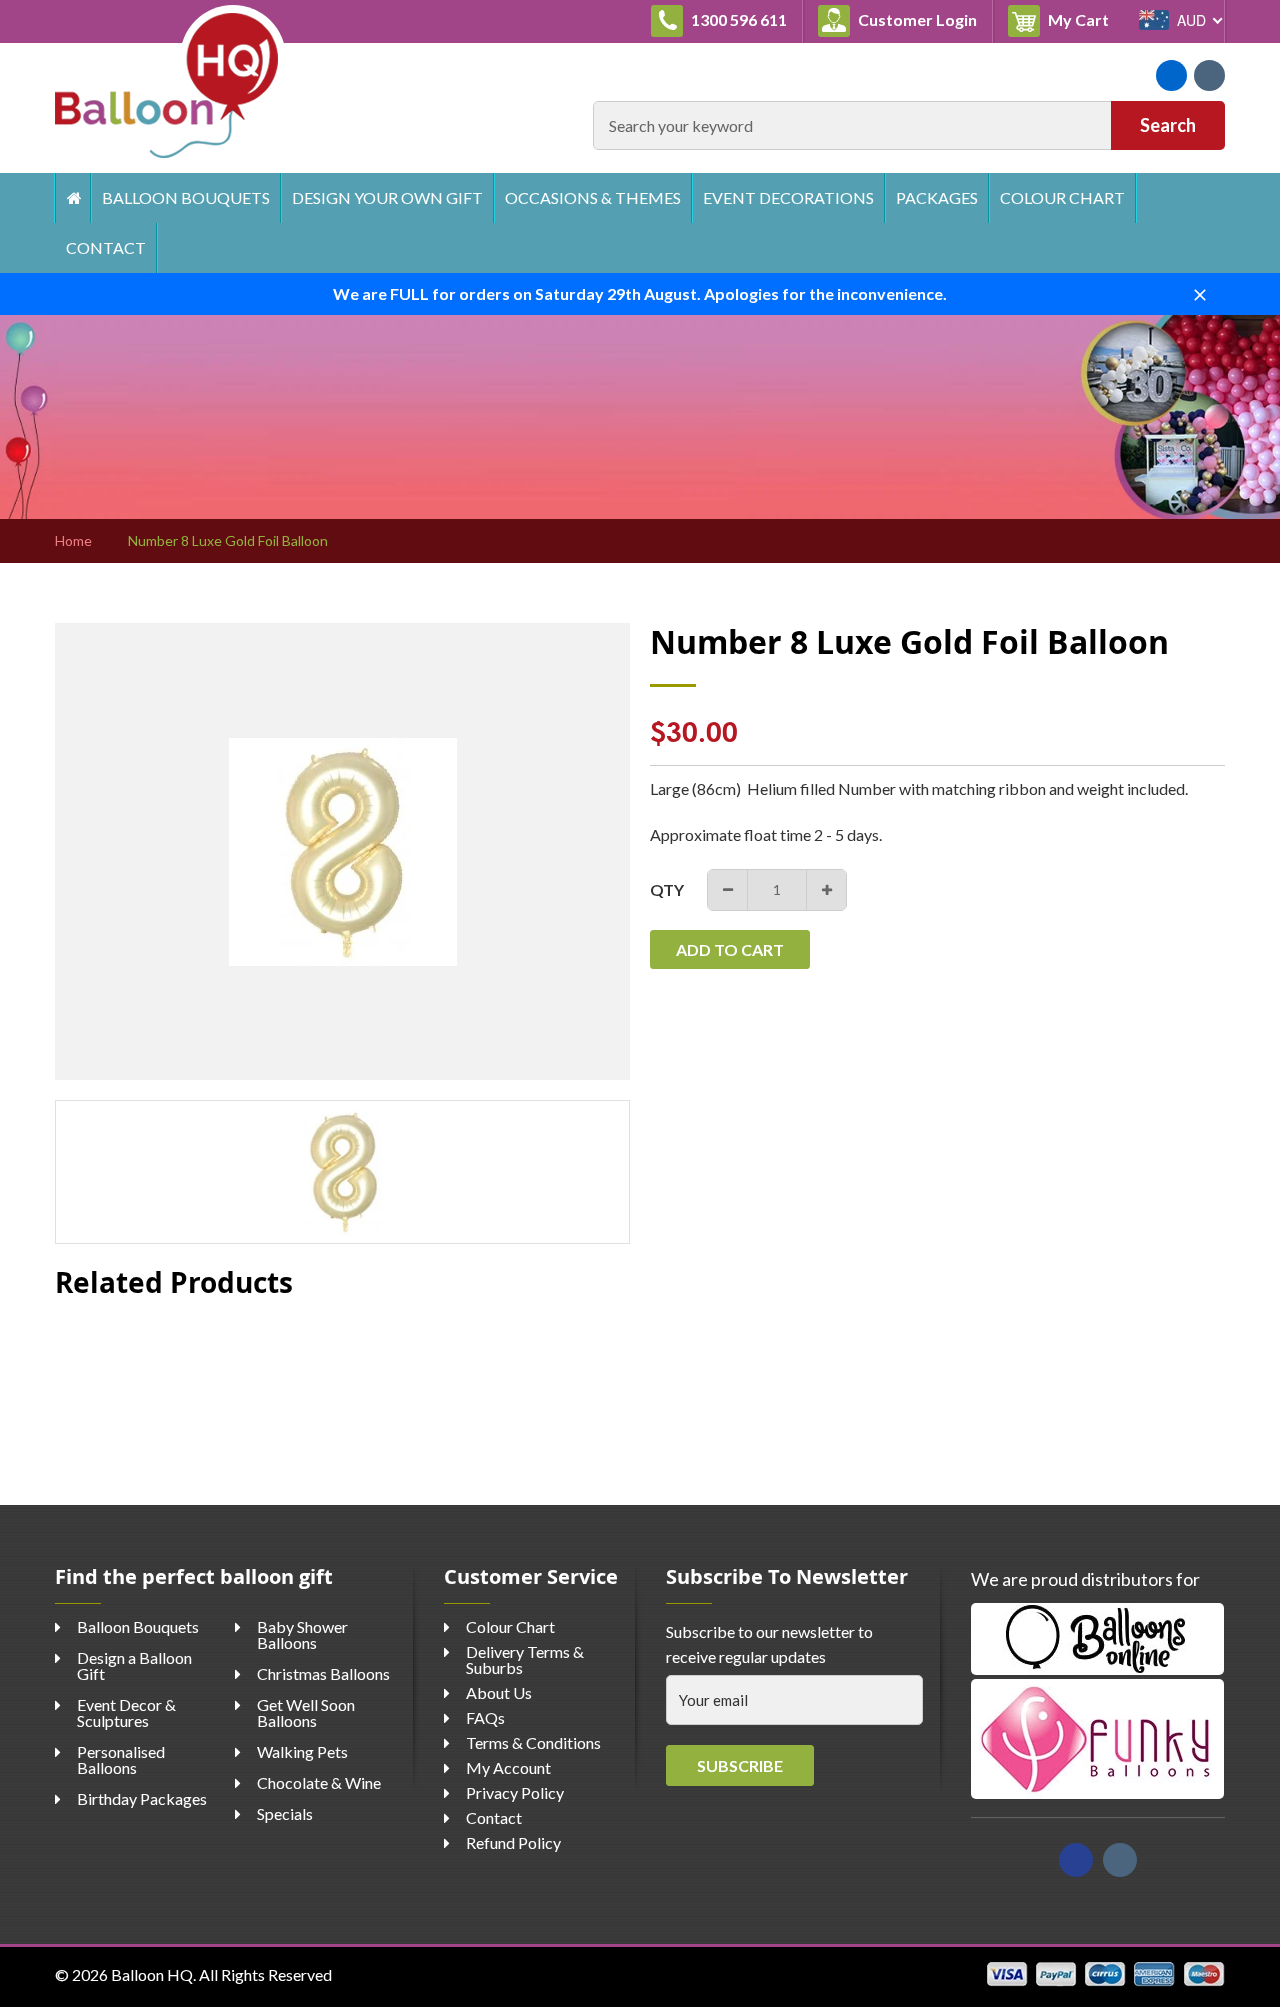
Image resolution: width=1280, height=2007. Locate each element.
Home (72, 198)
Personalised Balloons (121, 1759)
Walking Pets (302, 1751)
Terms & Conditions (533, 1742)
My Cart (1084, 19)
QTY (667, 889)
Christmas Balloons (323, 1673)
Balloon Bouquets (186, 197)
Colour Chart (1062, 197)
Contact (106, 247)
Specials (285, 1813)
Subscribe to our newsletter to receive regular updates (769, 1644)
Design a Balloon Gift (134, 1665)
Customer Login (916, 19)
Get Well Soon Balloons (306, 1712)
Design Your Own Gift (387, 197)
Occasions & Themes (593, 197)
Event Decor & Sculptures (126, 1712)
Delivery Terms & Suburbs (525, 1659)
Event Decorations (788, 197)
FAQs (485, 1717)
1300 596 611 (737, 19)
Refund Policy (513, 1842)
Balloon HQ (152, 1974)
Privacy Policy (515, 1792)
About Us (499, 1692)
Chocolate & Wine (319, 1782)
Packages (937, 197)
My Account (508, 1767)
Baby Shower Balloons (302, 1634)
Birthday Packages (142, 1798)
